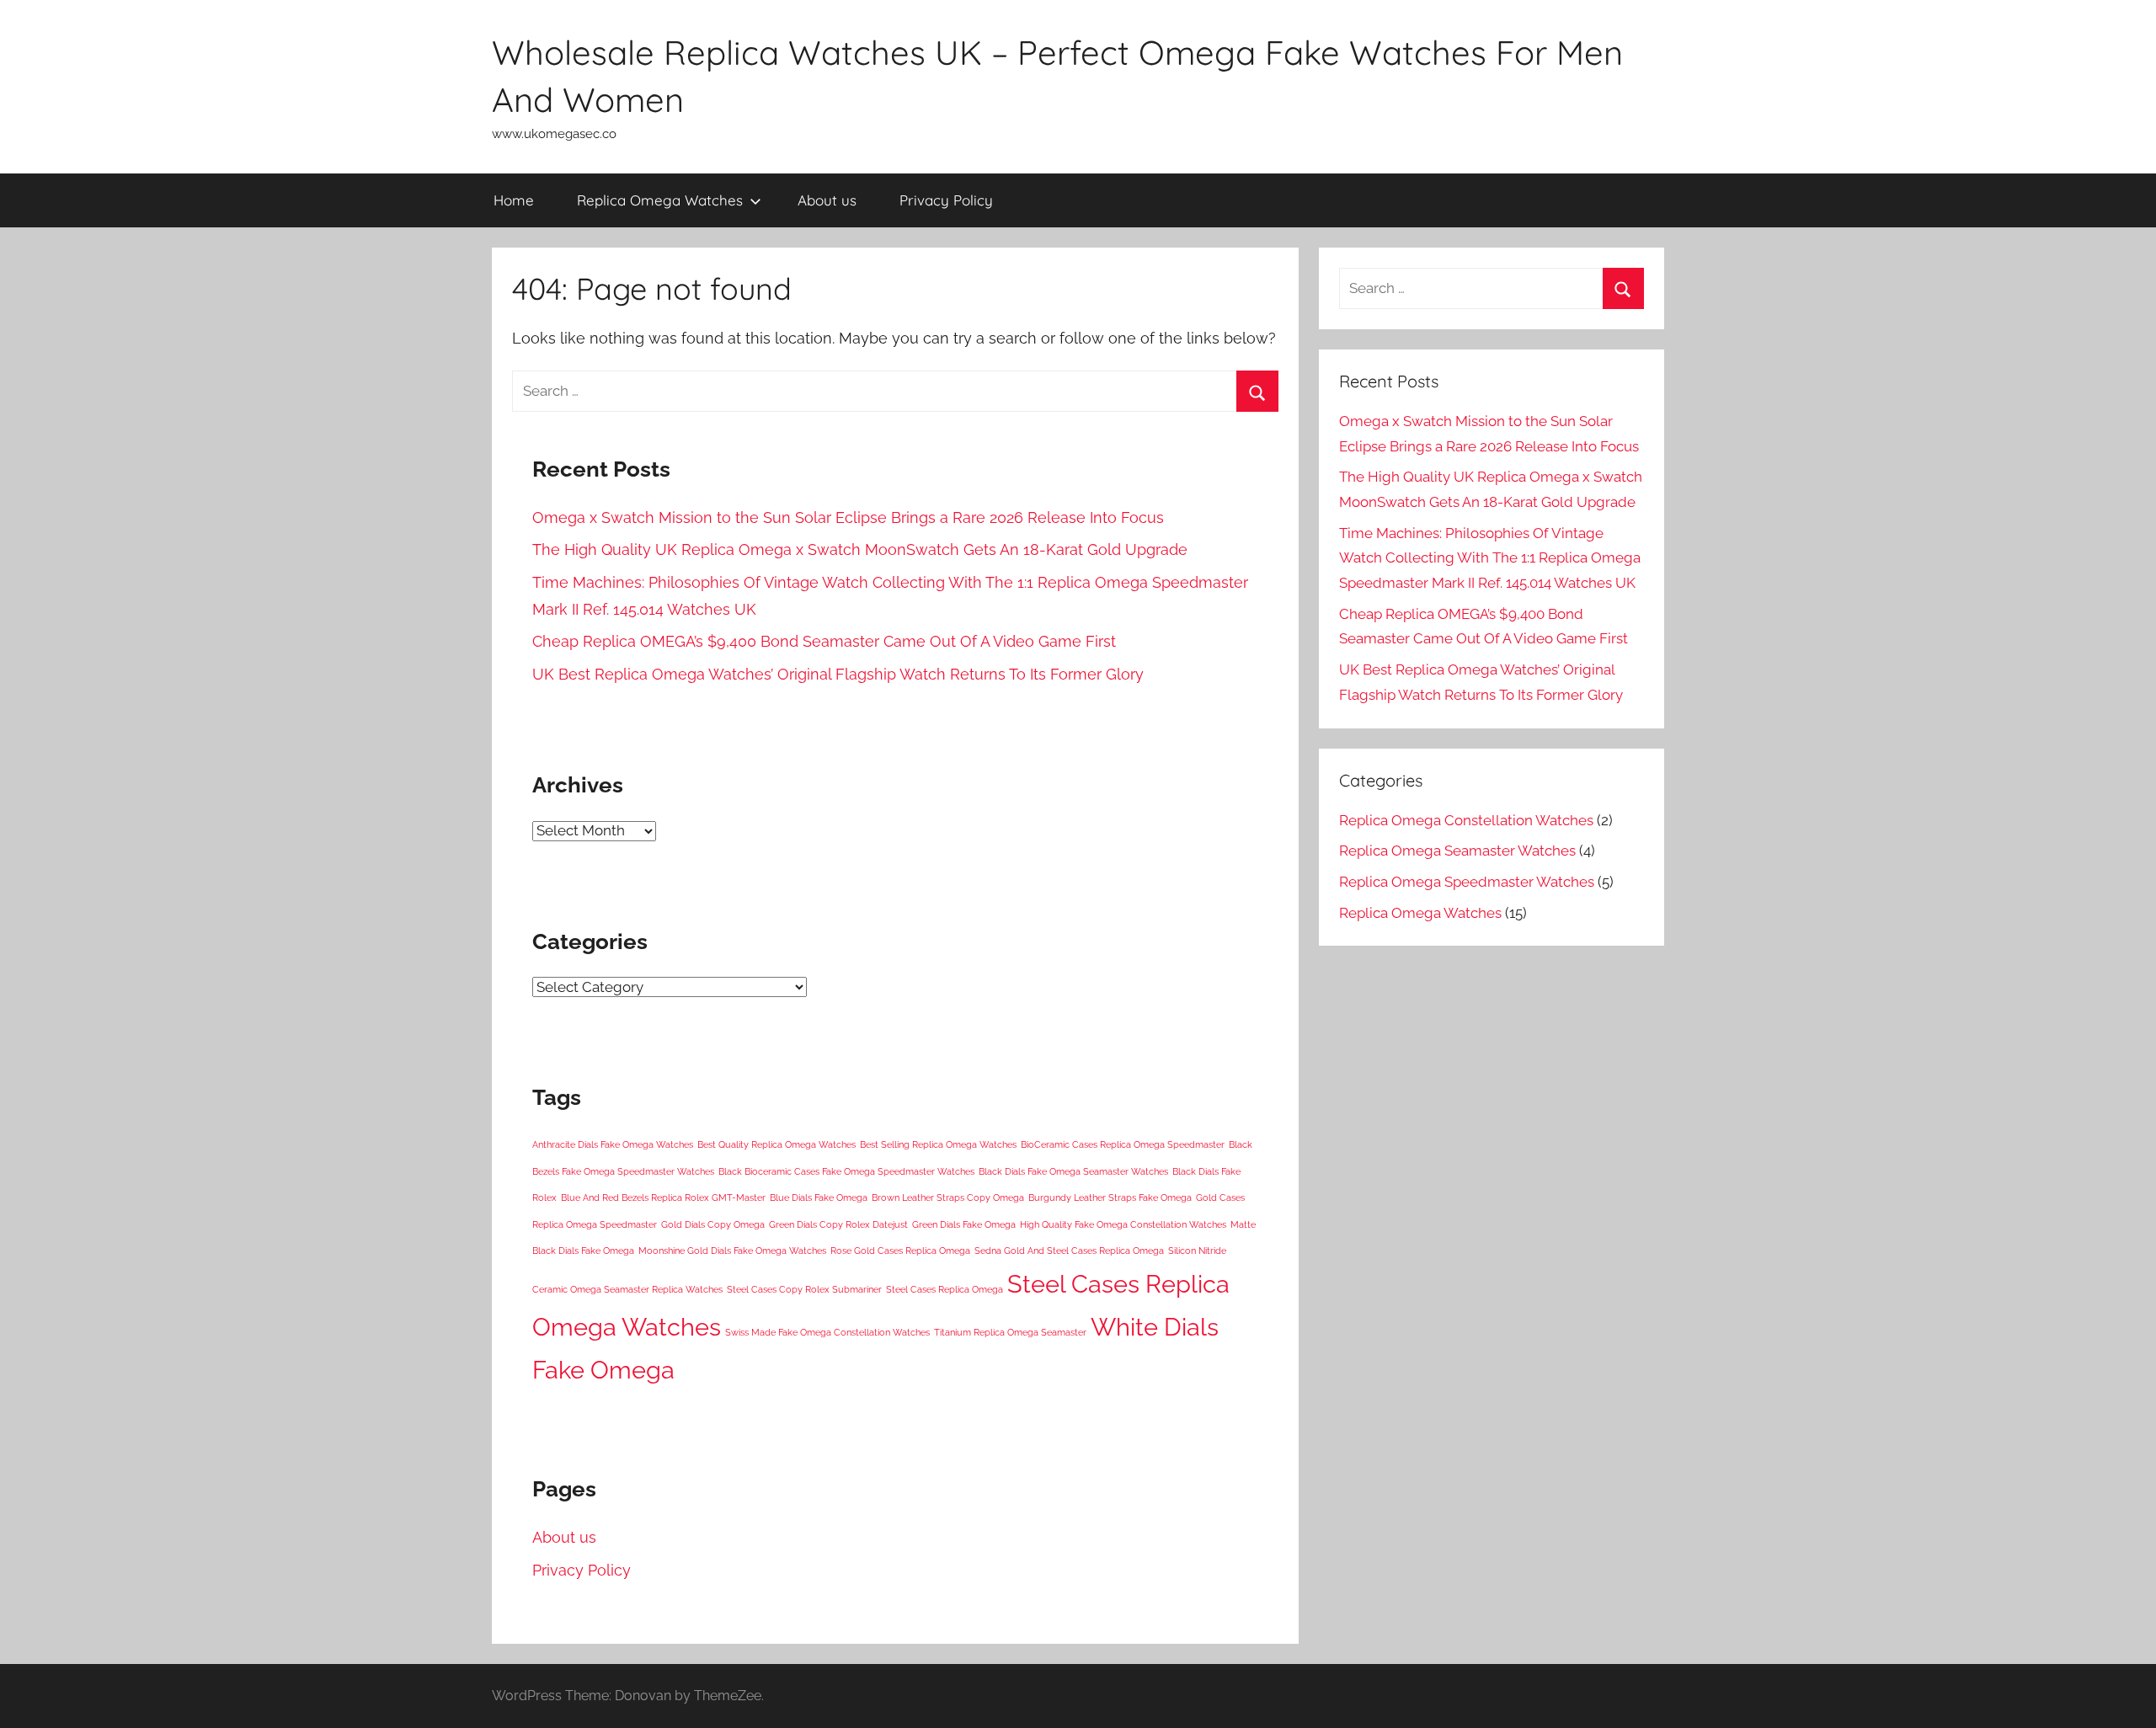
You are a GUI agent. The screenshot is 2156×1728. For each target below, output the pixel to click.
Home (514, 200)
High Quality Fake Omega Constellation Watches (1123, 1224)
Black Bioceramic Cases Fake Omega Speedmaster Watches (846, 1171)
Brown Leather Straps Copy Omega (948, 1197)
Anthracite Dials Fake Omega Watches (613, 1144)
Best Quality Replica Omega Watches (776, 1144)
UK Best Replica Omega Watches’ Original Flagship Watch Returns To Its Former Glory (838, 674)
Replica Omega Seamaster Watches (1457, 851)
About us (827, 200)
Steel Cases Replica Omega (945, 1289)
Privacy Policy (946, 200)
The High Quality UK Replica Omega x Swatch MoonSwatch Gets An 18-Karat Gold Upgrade (860, 549)
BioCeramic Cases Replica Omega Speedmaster (1123, 1144)
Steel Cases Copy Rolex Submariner (804, 1289)
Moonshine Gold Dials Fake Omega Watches (732, 1251)
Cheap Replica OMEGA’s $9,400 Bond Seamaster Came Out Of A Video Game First (824, 641)
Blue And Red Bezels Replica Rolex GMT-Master (663, 1197)
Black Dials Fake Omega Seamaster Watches (1073, 1171)
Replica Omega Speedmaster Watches (1467, 882)
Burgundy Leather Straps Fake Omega (1110, 1197)
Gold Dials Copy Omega (713, 1224)
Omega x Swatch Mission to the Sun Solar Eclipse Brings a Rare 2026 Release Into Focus (848, 517)
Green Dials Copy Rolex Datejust (838, 1224)
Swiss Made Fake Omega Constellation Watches (827, 1332)
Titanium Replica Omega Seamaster (1010, 1332)
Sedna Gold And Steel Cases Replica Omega (1069, 1251)
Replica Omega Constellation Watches (1466, 820)
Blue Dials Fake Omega (819, 1197)
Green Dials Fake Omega (964, 1224)
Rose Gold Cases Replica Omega (900, 1251)
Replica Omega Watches (660, 200)
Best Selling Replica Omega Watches (938, 1144)
